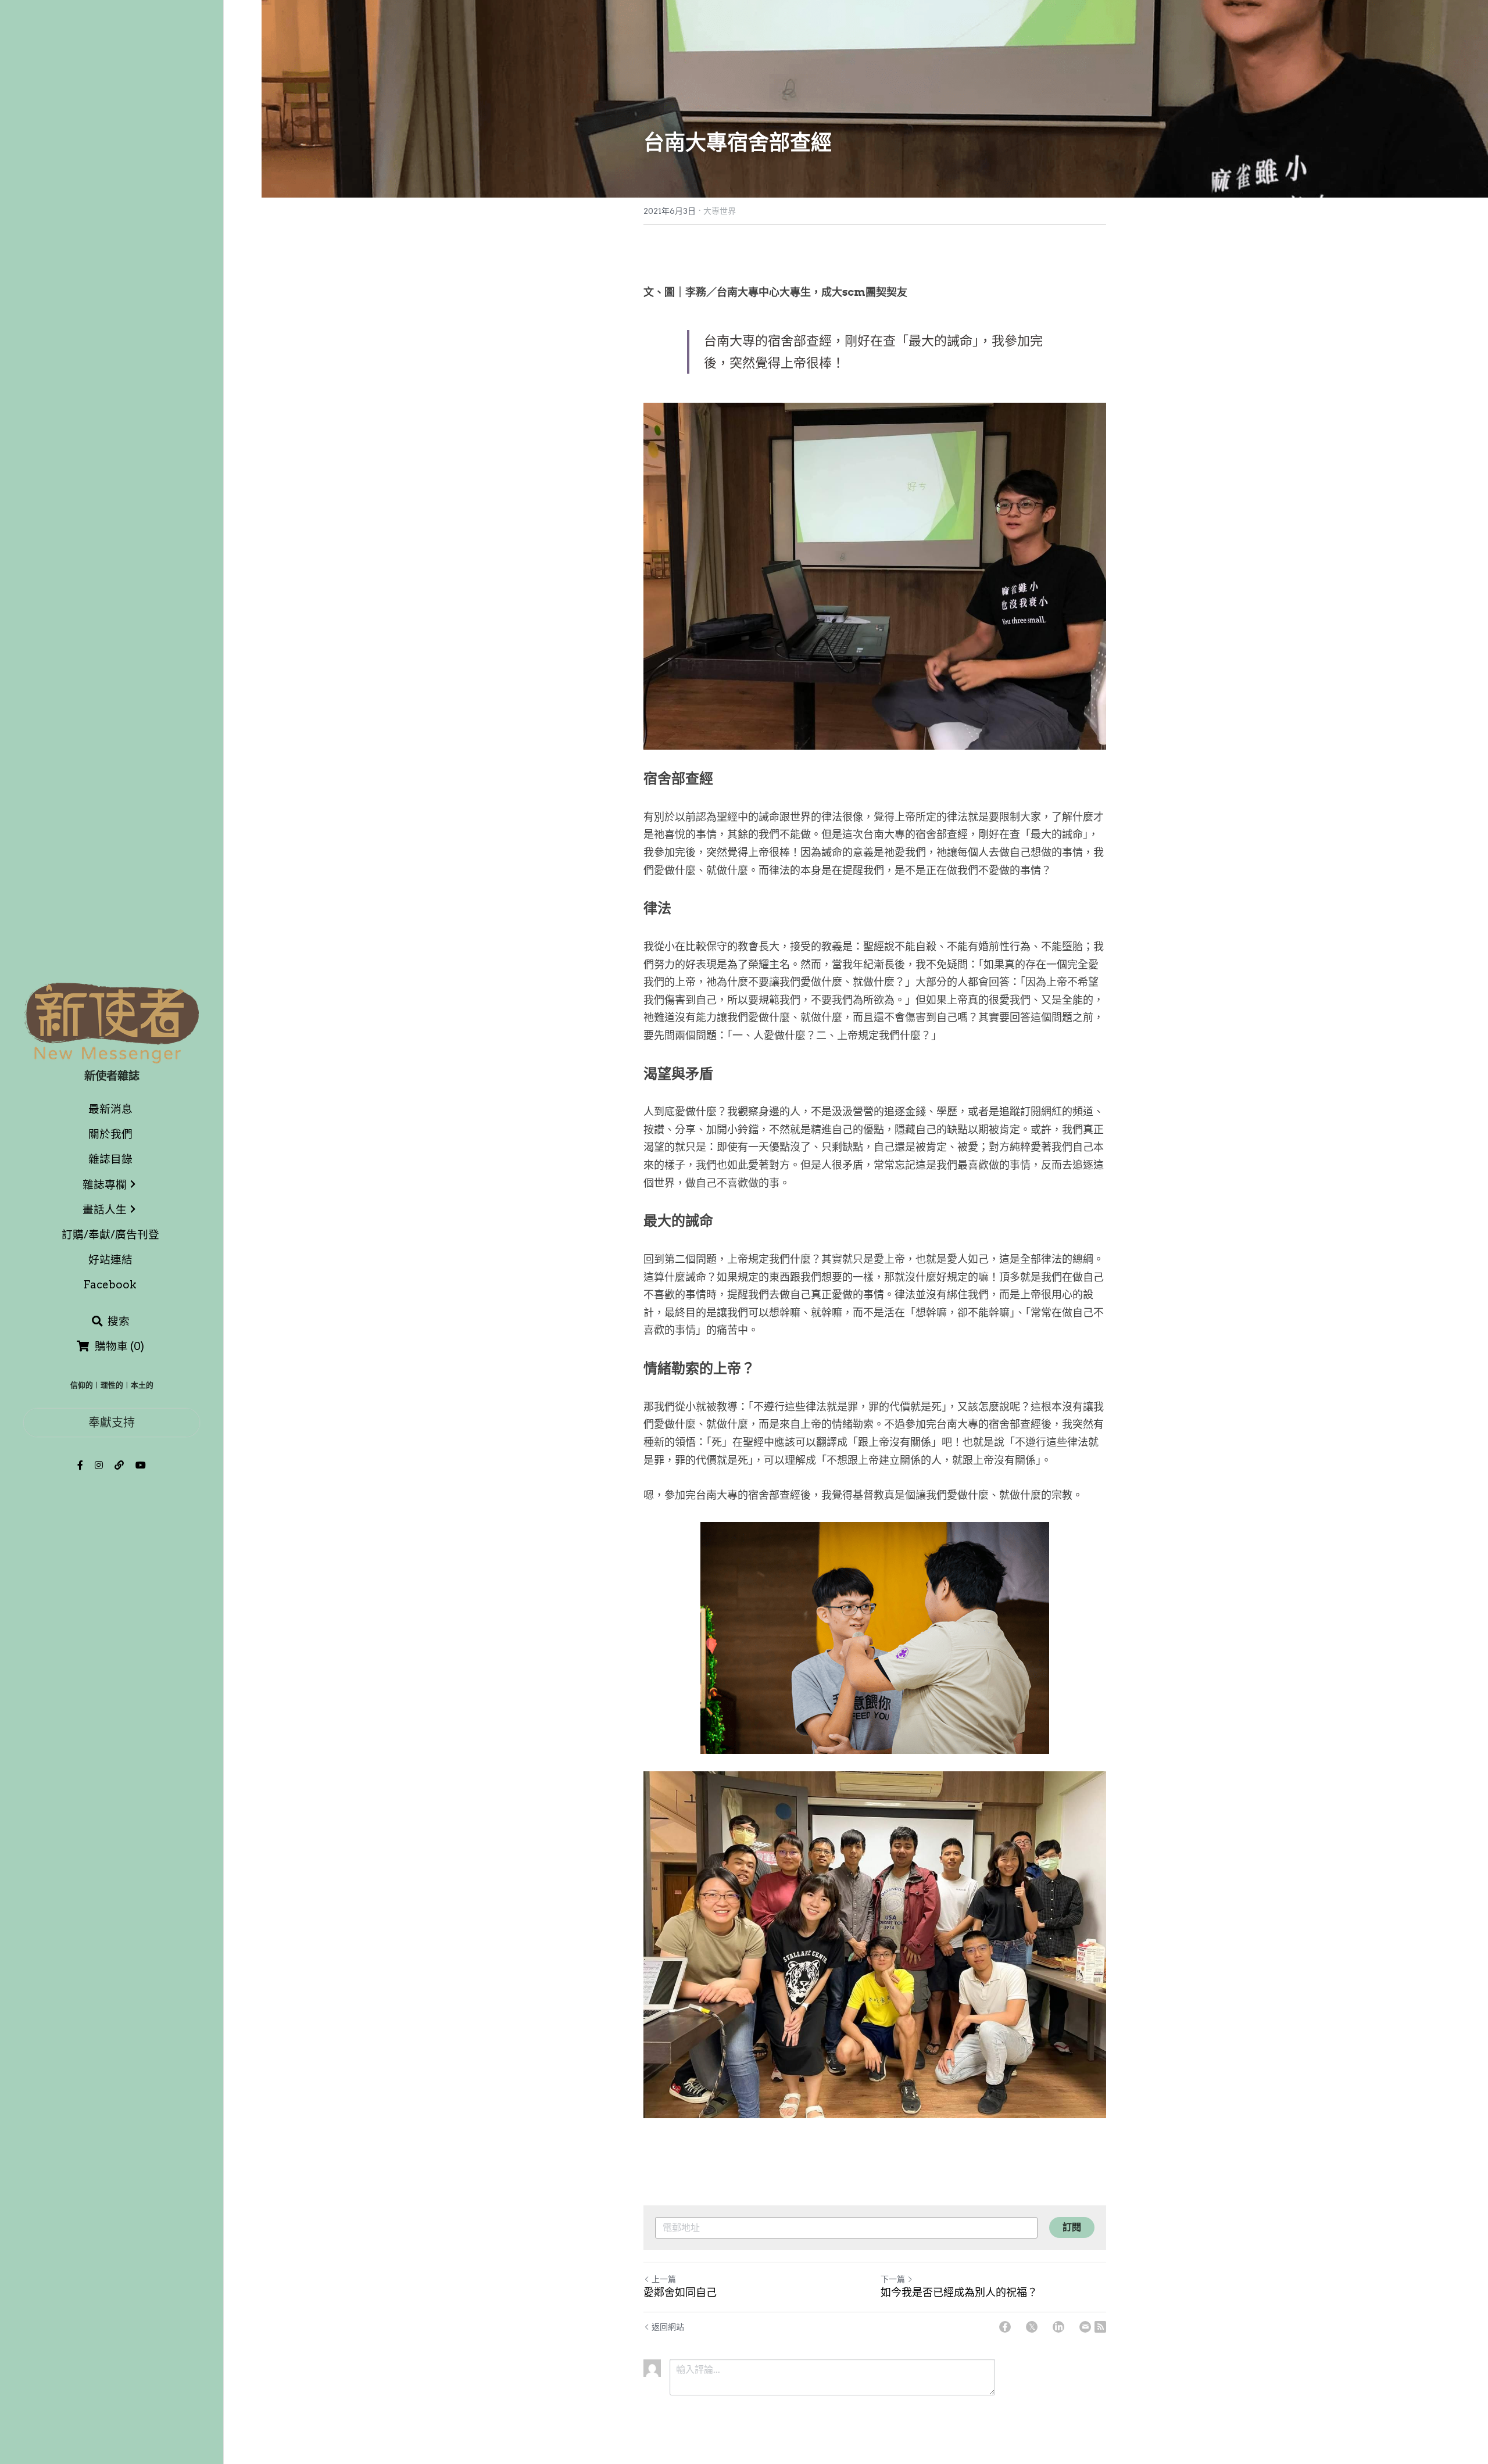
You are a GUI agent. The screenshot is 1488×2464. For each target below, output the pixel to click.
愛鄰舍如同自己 (680, 2292)
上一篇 (664, 2279)
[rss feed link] (1100, 2327)
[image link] (112, 1022)
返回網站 (668, 2327)
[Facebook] (1005, 2327)
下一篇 (893, 2279)
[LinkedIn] (1058, 2327)
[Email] (1085, 2327)
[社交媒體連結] (80, 1465)
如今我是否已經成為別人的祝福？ (959, 2292)
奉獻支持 (112, 1422)
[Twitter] (1032, 2327)
